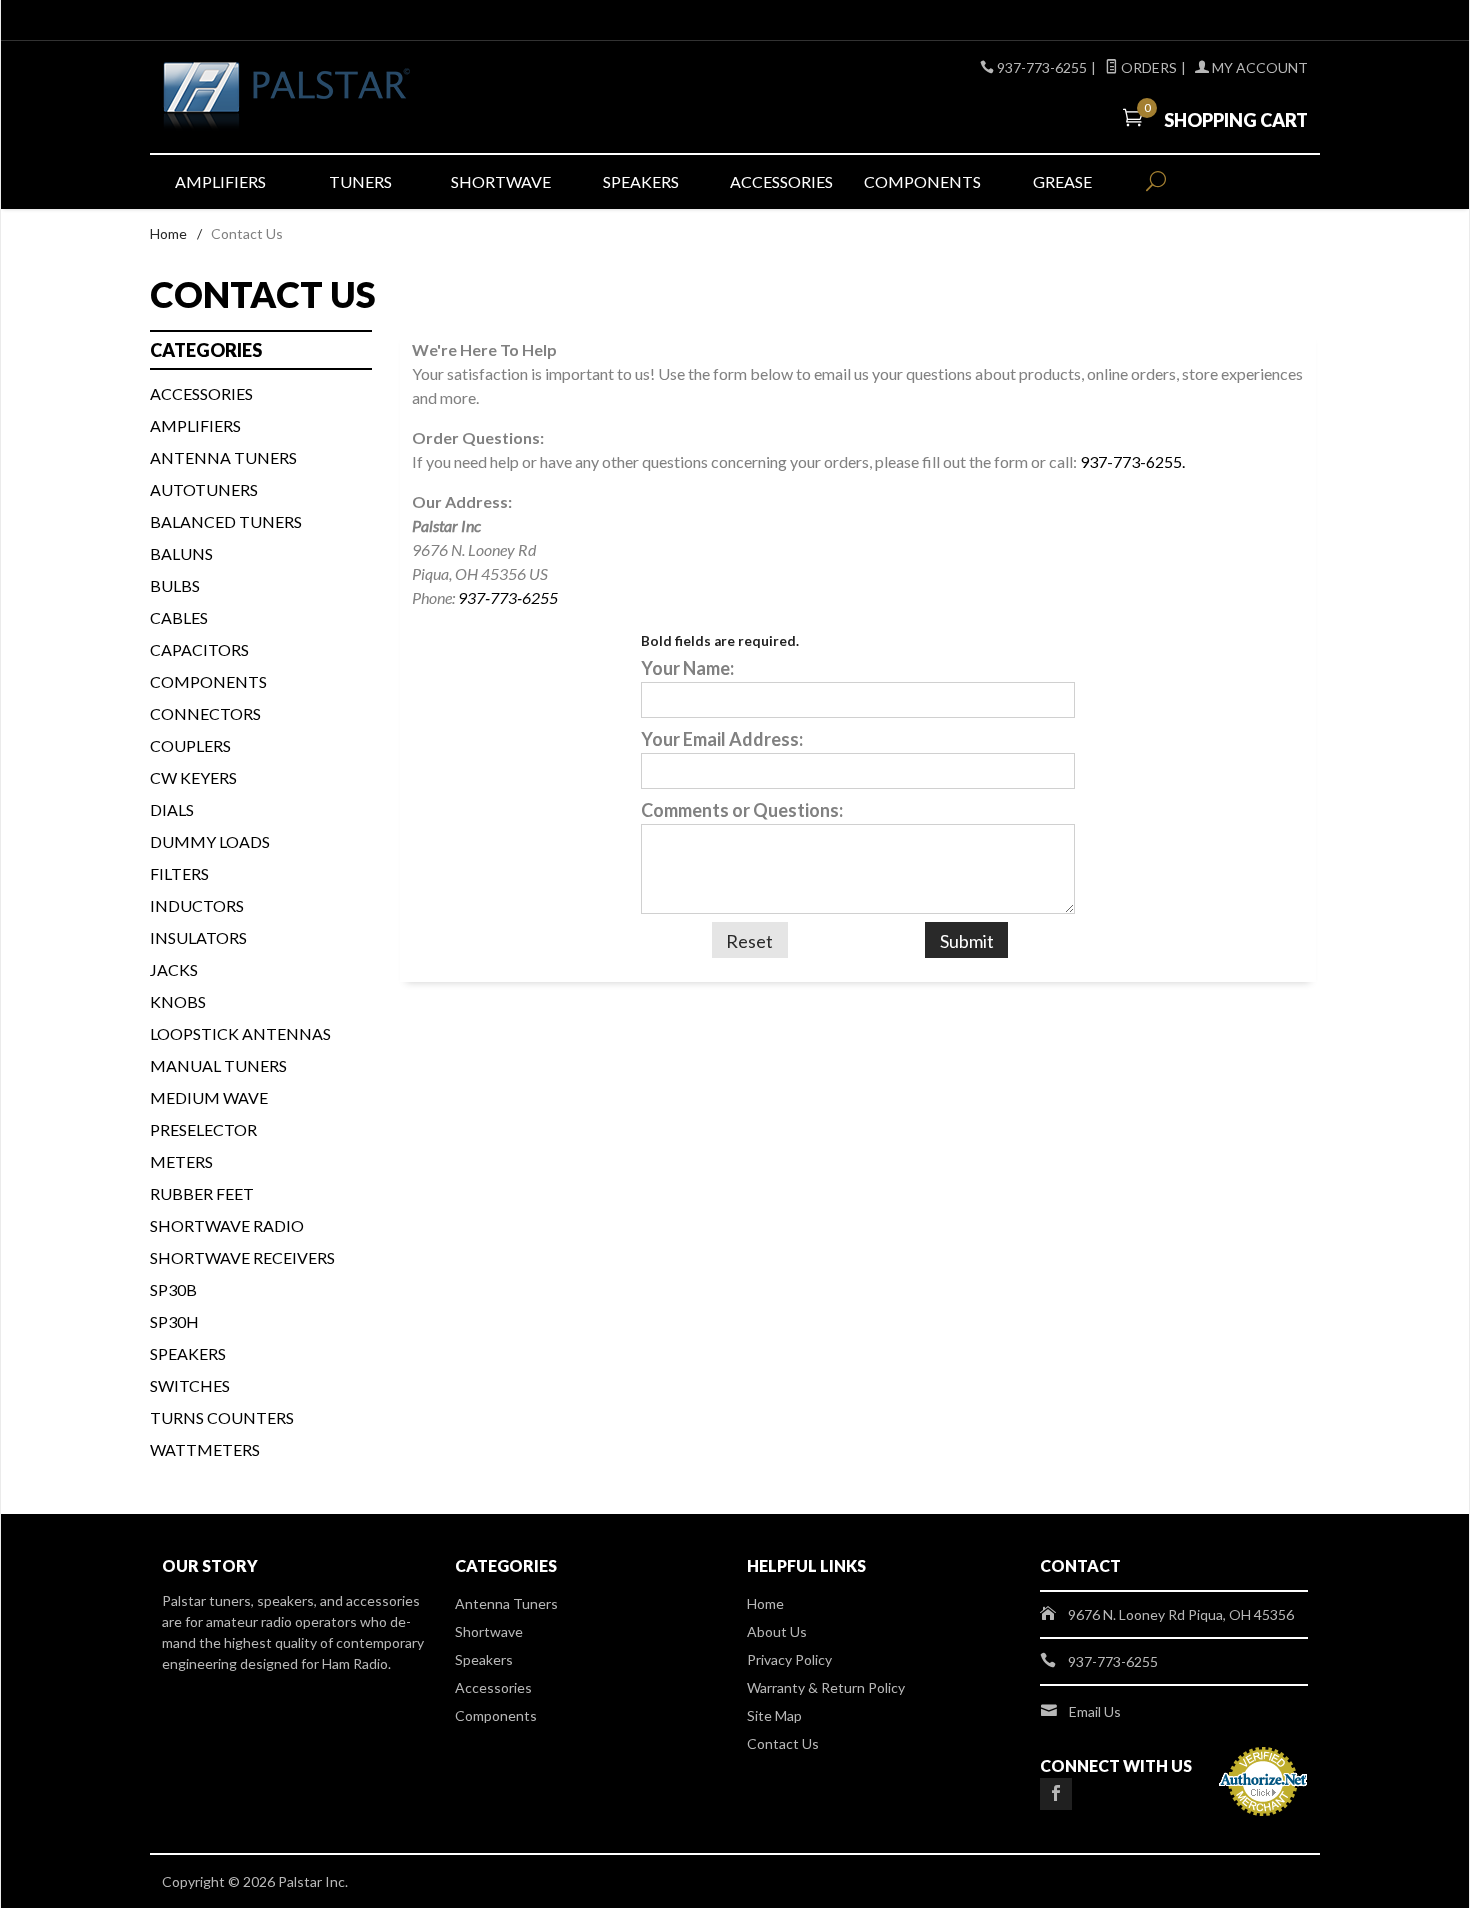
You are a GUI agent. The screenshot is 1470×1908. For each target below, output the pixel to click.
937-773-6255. (1132, 461)
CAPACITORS (199, 649)
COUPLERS (190, 745)
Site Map (774, 1715)
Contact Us (783, 1743)
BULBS (175, 585)
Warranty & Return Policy (826, 1687)
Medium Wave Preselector (209, 1113)
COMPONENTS (208, 681)
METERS (181, 1161)
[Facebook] (1056, 1794)
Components (922, 181)
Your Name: (687, 668)
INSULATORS (198, 937)
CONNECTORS (205, 713)
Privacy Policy (789, 1659)
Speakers (641, 181)
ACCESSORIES (201, 393)
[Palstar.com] (345, 97)
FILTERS (179, 873)
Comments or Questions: (742, 810)
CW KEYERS (193, 777)
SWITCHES (190, 1385)
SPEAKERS (188, 1353)
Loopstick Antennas (240, 1033)
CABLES (179, 617)
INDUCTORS (197, 905)
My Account (1258, 67)
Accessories (781, 181)
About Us (777, 1631)
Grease (1062, 181)
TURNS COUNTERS (222, 1417)
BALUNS (181, 553)
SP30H (174, 1321)
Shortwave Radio (227, 1225)
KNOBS (178, 1001)
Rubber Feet (202, 1193)
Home (168, 233)
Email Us (1095, 1711)
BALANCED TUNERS (226, 521)
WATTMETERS (205, 1449)
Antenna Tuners (223, 457)
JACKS (174, 969)
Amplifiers (220, 181)
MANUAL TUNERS (218, 1065)
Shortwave (501, 181)
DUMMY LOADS (210, 841)
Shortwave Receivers (242, 1257)
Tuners (360, 181)
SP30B (173, 1289)
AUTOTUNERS (204, 489)
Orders (1147, 67)
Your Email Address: (722, 739)
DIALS (172, 809)
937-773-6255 (508, 597)
